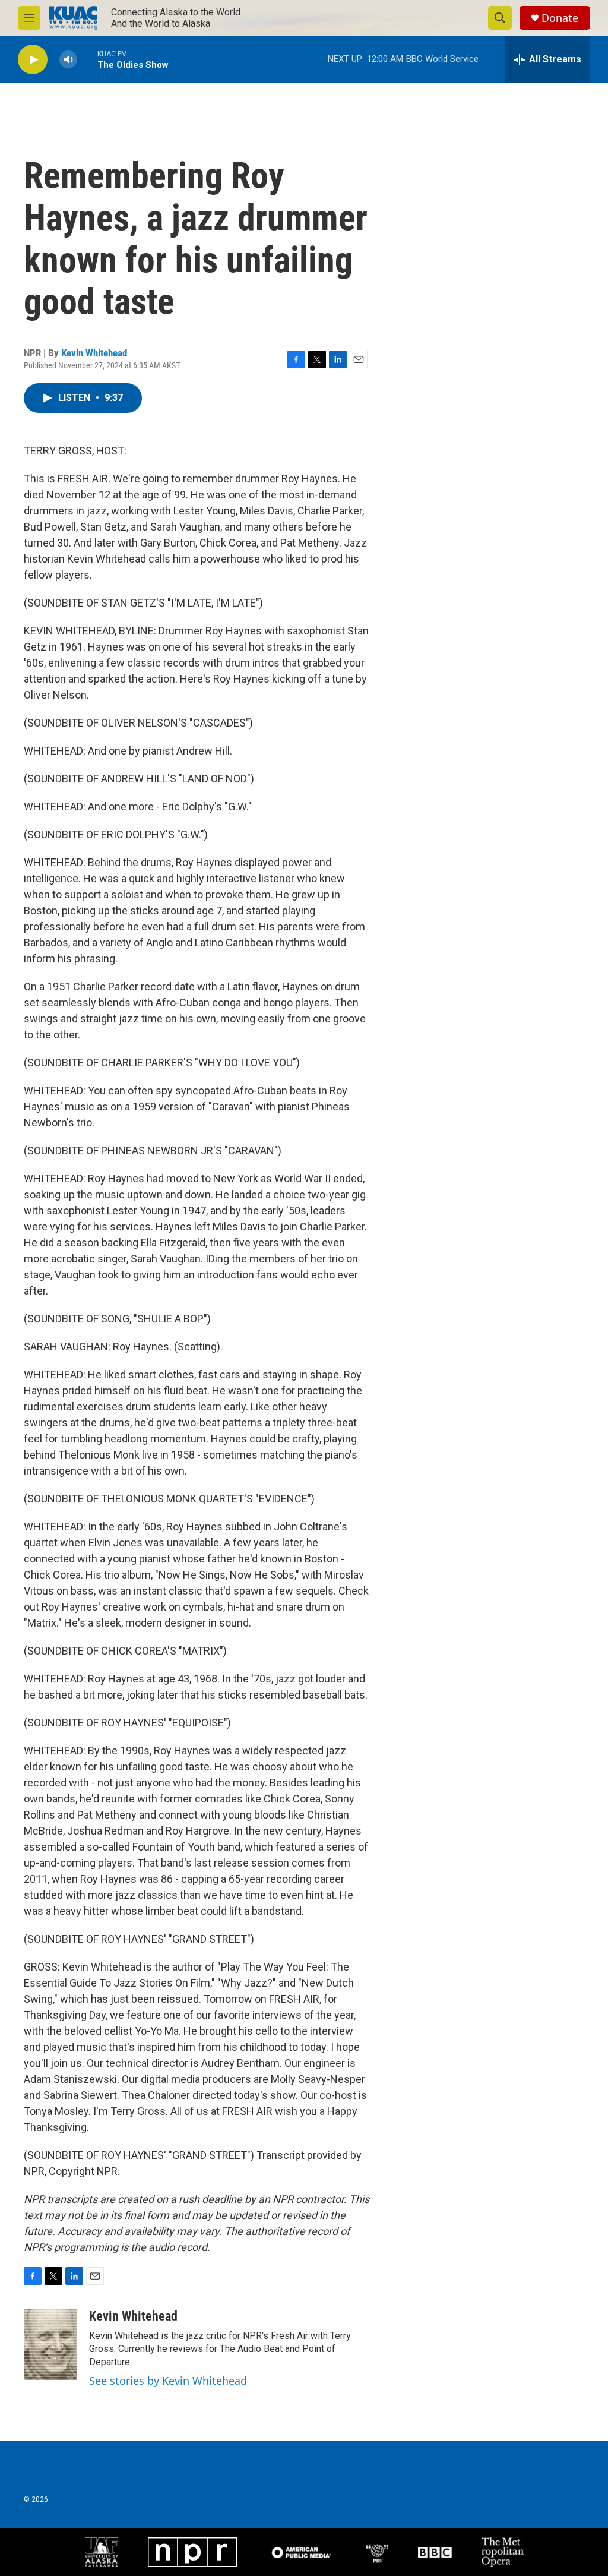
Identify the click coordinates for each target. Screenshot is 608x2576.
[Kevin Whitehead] (50, 2344)
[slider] (87, 59)
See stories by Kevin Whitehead (168, 2381)
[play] (33, 60)
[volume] (68, 60)
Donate (560, 18)
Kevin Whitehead (94, 353)
